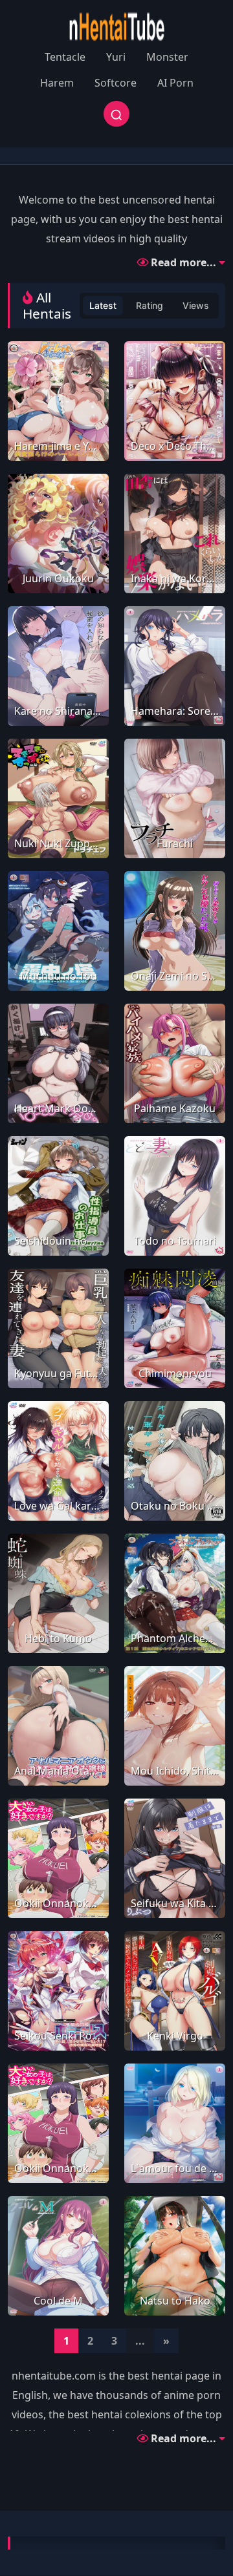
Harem (57, 83)
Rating (150, 305)
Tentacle (65, 57)
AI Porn (175, 83)
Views (196, 305)
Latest (103, 305)
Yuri (116, 57)
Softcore (116, 83)
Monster (167, 57)
